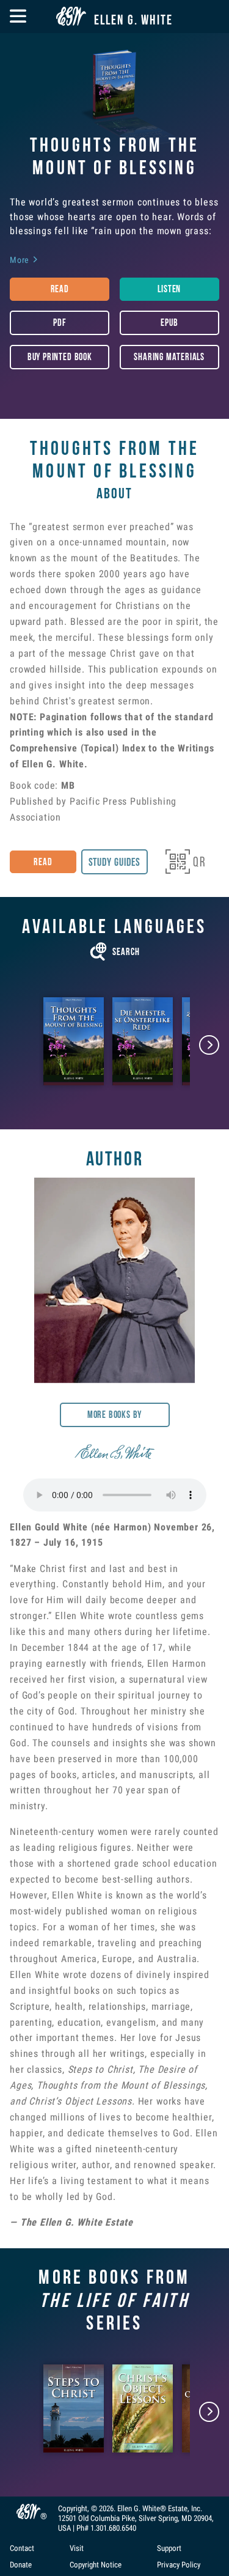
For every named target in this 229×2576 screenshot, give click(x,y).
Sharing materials (169, 357)
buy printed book (60, 357)
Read (60, 289)
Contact (22, 2549)
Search (115, 952)
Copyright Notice (96, 2565)
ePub (169, 323)
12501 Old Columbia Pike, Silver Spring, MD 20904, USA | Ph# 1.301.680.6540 (136, 2523)
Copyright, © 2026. (88, 2508)
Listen (169, 289)
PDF (60, 323)
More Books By (115, 1415)
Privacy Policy (179, 2565)
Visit (77, 2549)
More (24, 260)
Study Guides (115, 862)
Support (169, 2549)
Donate (21, 2565)
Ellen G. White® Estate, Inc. (160, 2508)
